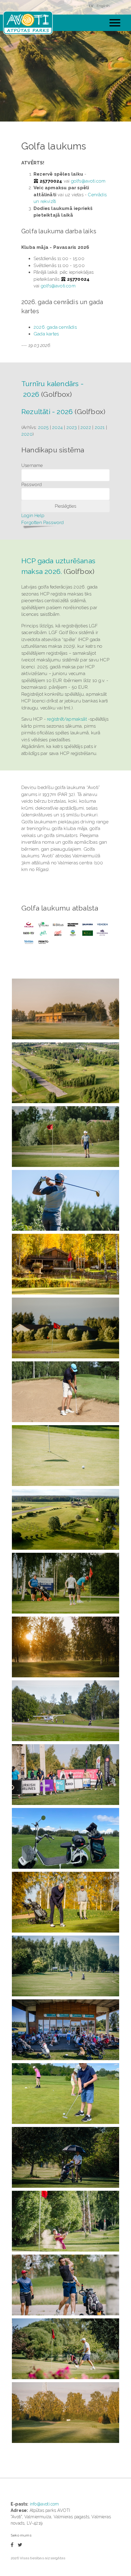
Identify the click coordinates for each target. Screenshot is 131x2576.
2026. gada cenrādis (55, 327)
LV (91, 6)
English (103, 6)
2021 (100, 427)
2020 (27, 434)
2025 (43, 427)
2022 (86, 427)
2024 (57, 427)
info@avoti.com (44, 2504)
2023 (72, 427)
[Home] (28, 23)
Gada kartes (46, 334)
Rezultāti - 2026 (47, 412)
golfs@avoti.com (88, 181)
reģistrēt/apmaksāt (67, 719)
